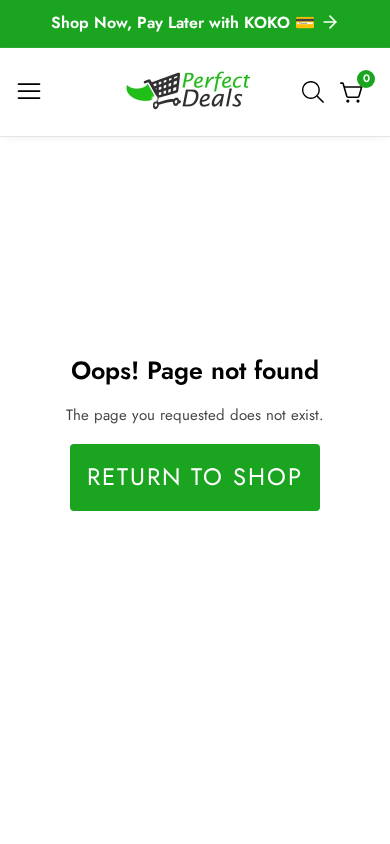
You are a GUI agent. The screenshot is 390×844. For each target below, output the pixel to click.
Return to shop (195, 477)
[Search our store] (317, 92)
